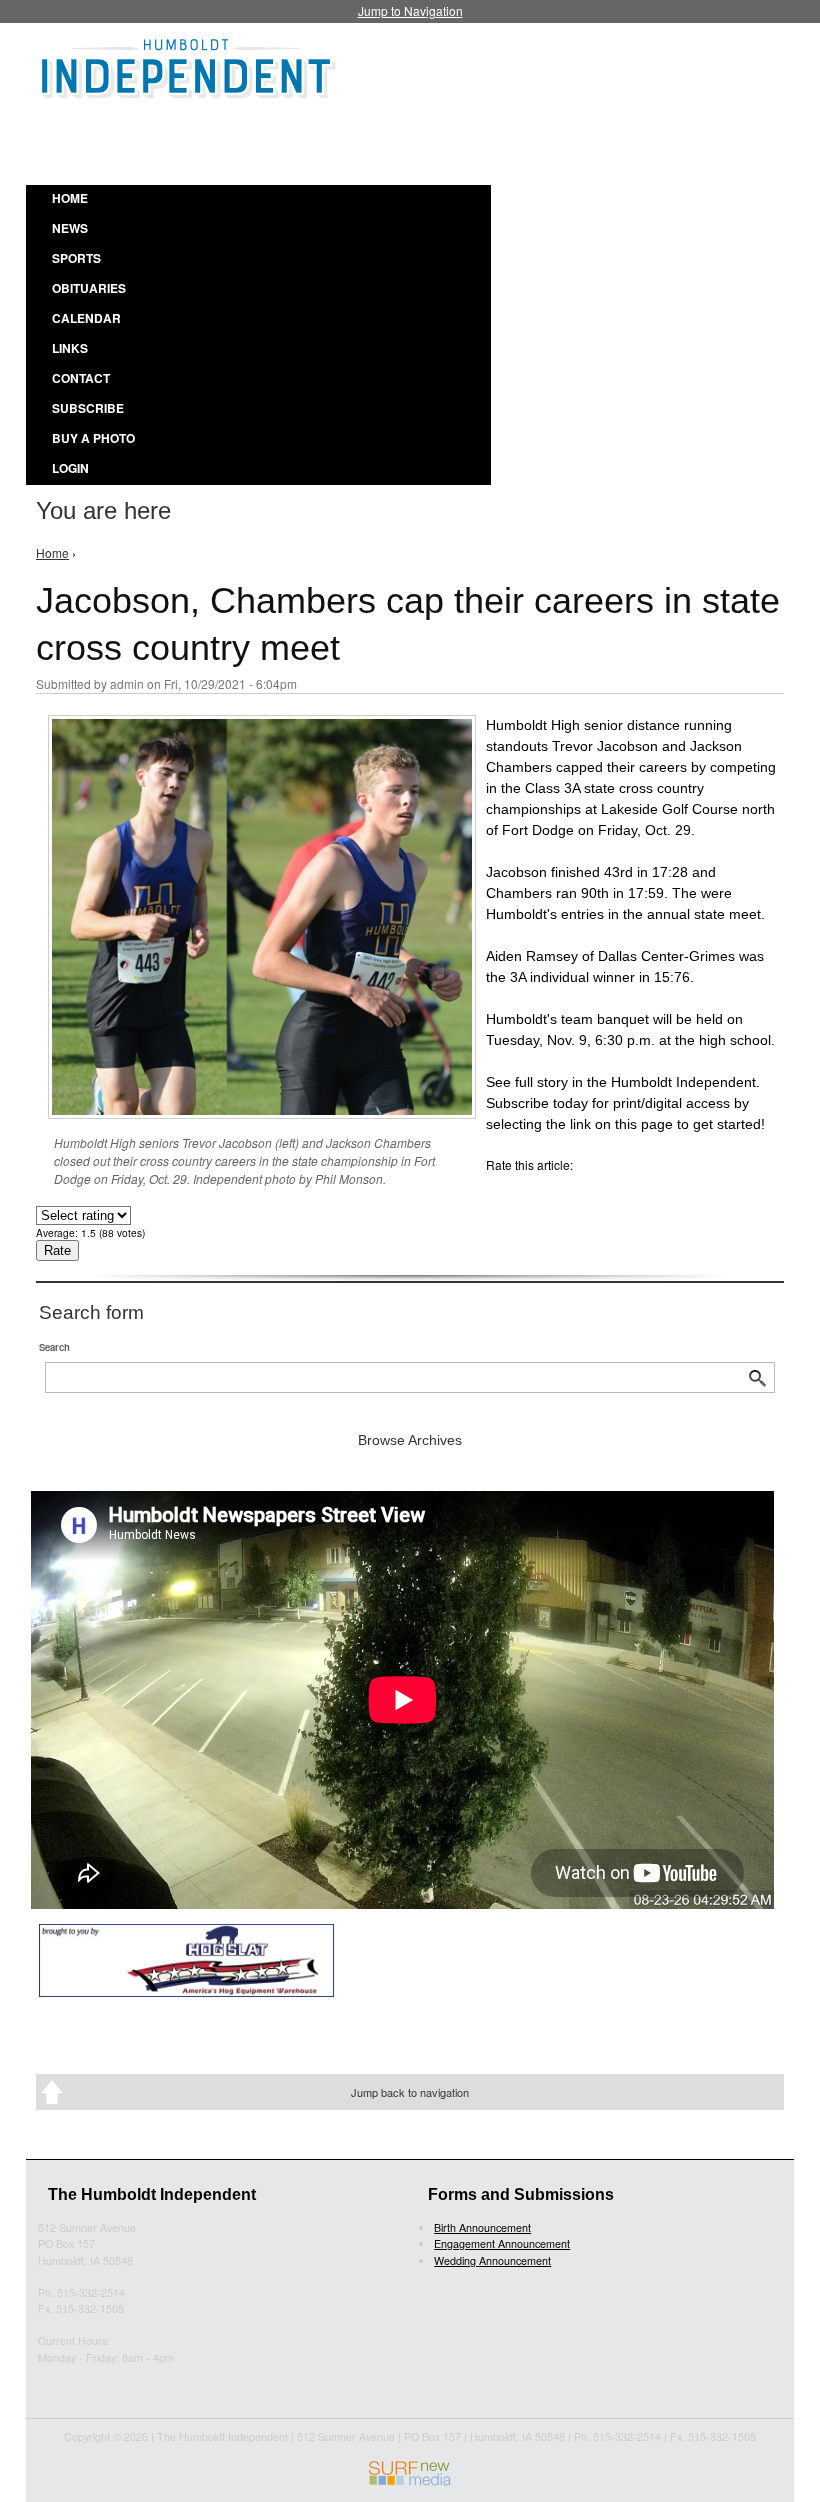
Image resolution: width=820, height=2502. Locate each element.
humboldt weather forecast (540, 139)
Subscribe (88, 408)
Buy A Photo (93, 438)
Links (70, 348)
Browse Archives (410, 1440)
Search (54, 1347)
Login (70, 468)
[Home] (189, 65)
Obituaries (89, 288)
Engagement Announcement (502, 2243)
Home (70, 198)
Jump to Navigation (410, 10)
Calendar (86, 318)
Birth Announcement (482, 2227)
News (70, 228)
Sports (76, 258)
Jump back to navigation (410, 2092)
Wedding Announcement (492, 2260)
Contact (81, 378)
